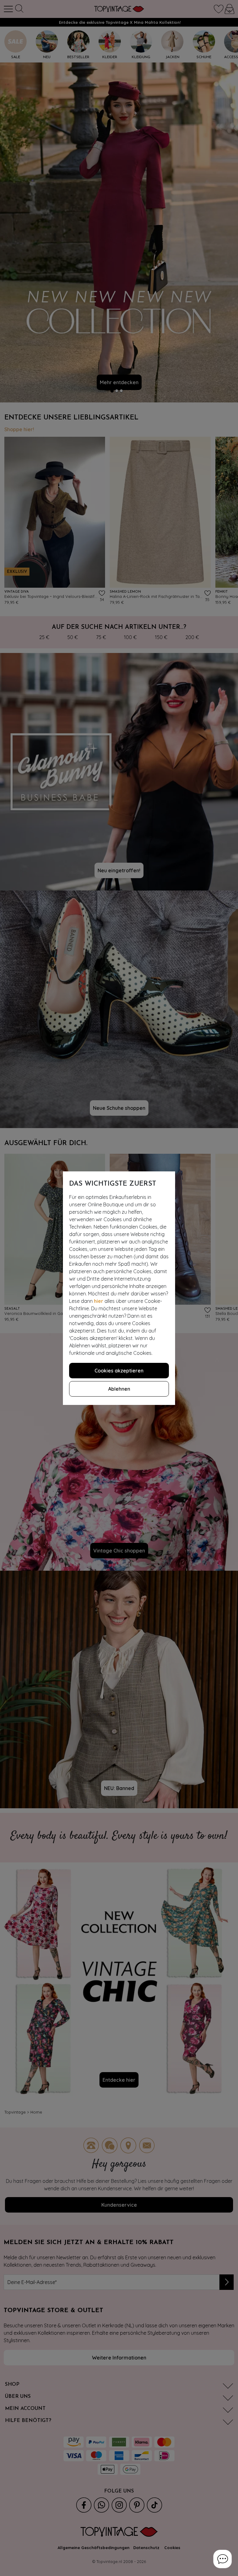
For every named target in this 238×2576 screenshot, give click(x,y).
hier (99, 1301)
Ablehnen (119, 1389)
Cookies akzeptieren (119, 1371)
